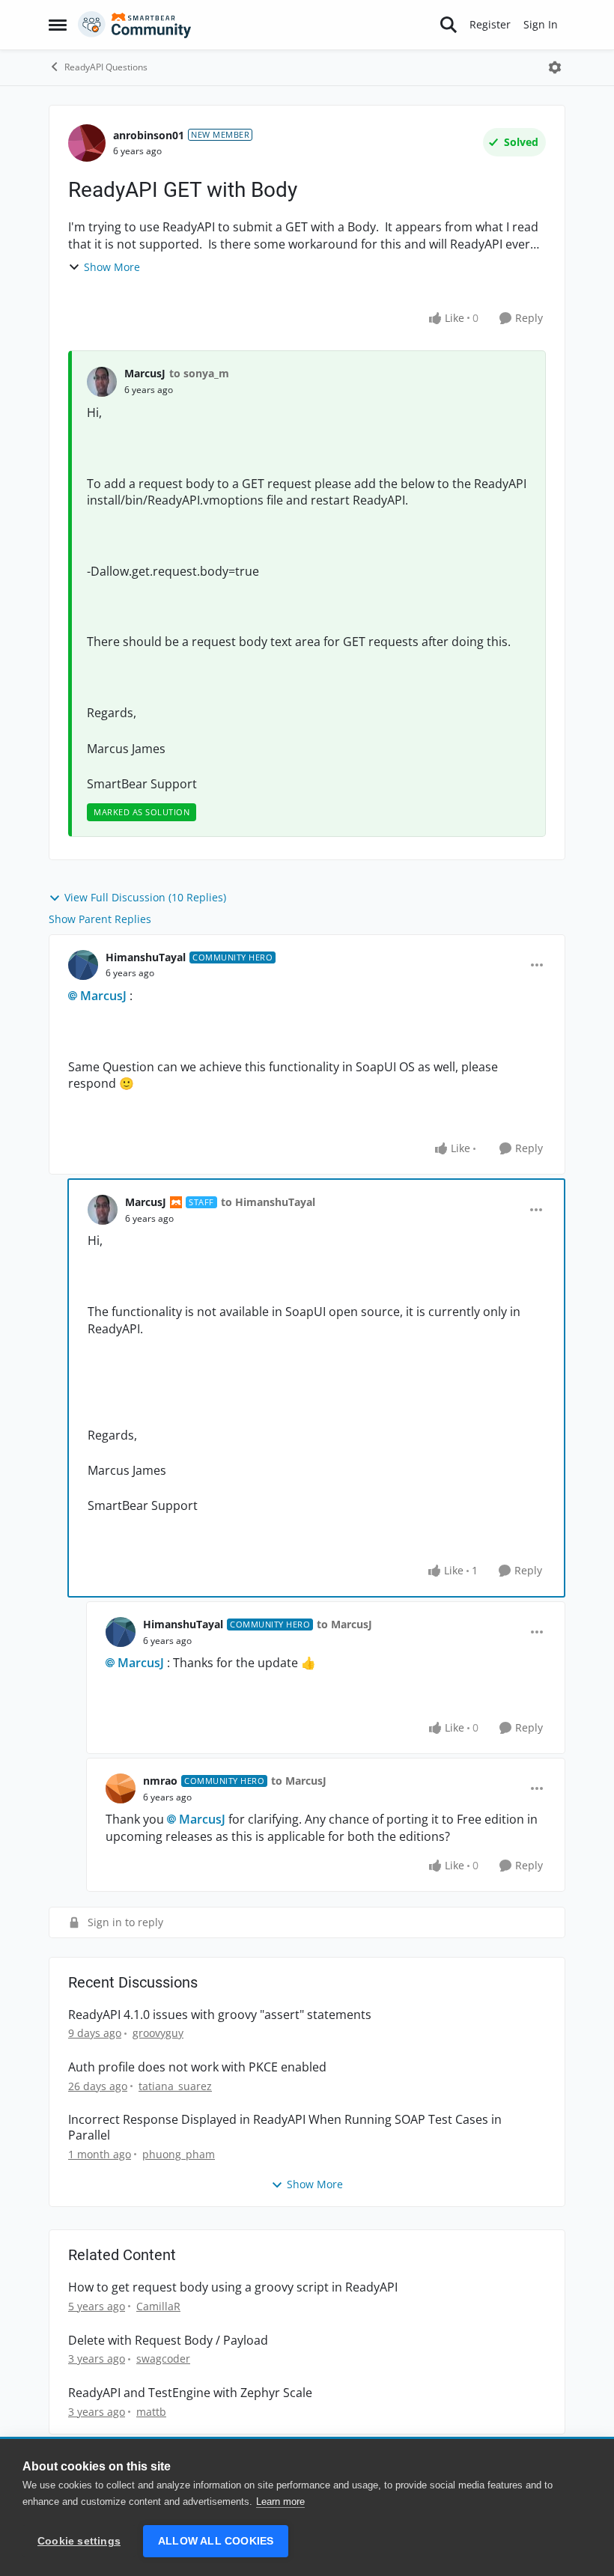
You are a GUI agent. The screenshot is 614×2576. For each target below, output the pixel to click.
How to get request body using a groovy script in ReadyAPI (233, 2287)
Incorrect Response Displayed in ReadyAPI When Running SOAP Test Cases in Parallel (285, 2128)
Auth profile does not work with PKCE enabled (197, 2067)
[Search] (449, 25)
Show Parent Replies (100, 919)
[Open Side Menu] (58, 25)
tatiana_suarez (175, 2086)
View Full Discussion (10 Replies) (145, 897)
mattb (151, 2412)
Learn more (280, 2502)
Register (490, 24)
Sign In (541, 24)
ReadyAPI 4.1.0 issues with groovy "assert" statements (220, 2015)
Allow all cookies (216, 2541)
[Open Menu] (555, 67)
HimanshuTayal (146, 957)
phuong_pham (179, 2154)
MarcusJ (145, 373)
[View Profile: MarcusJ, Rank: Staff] (103, 1210)
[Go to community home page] (135, 25)
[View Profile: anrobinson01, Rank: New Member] (87, 143)
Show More (112, 267)
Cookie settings (79, 2541)
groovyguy (158, 2033)
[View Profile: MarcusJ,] (102, 382)
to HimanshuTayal (268, 1202)
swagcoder (163, 2359)
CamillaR (158, 2306)
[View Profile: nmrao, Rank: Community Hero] (121, 1788)
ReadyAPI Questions (106, 67)
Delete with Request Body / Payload (168, 2341)
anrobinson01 (149, 135)
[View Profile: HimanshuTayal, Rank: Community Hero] (83, 965)
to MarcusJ (344, 1624)
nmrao (160, 1781)
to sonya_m (199, 373)
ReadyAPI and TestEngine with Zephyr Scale (190, 2393)
